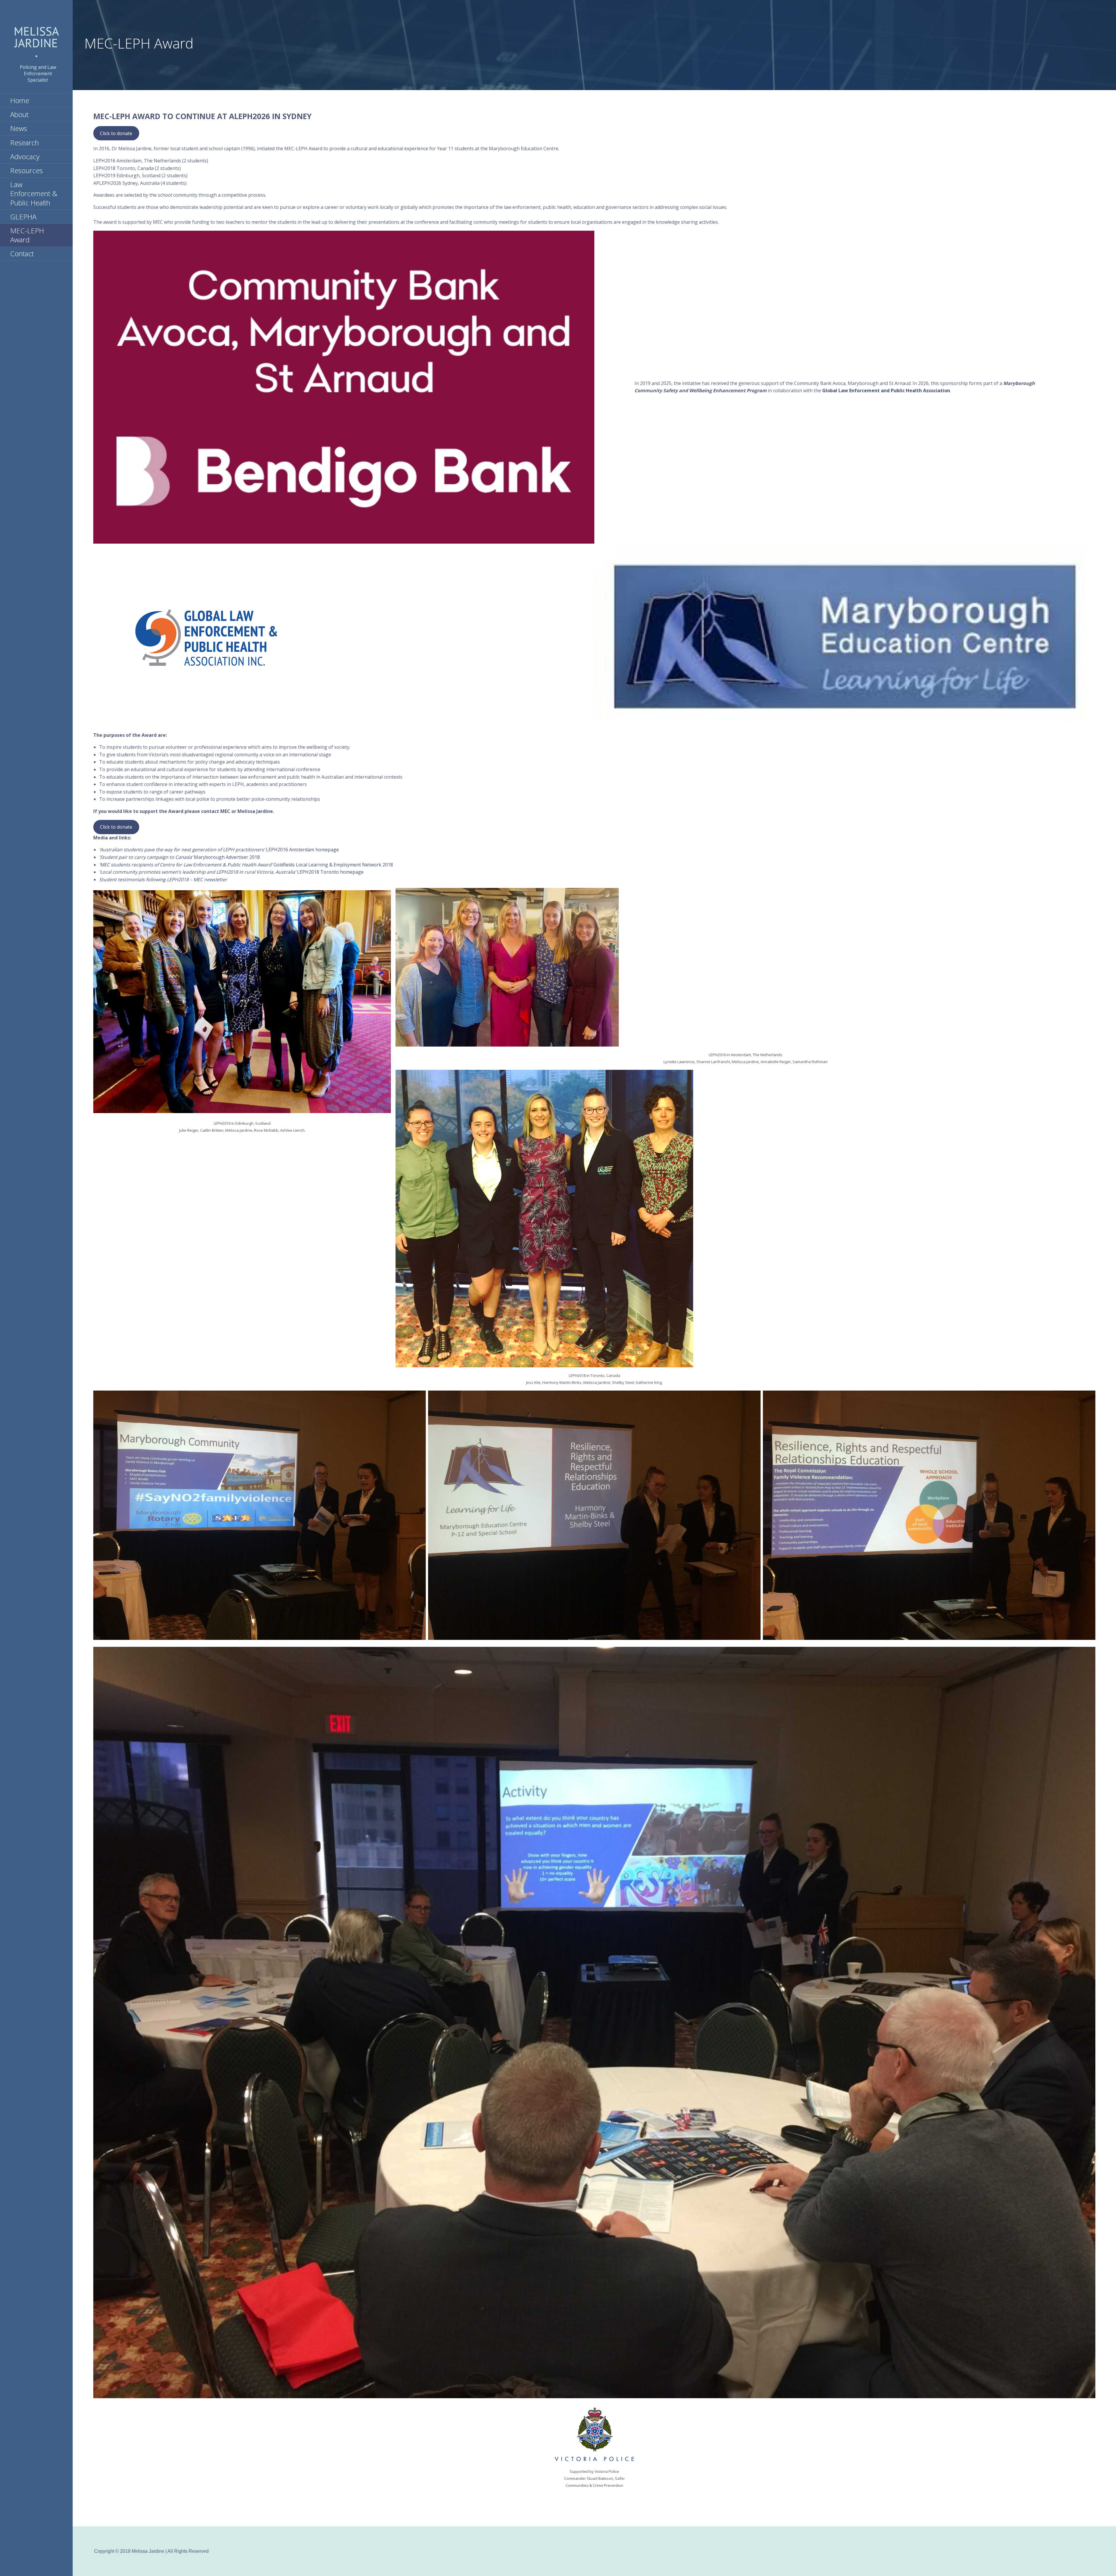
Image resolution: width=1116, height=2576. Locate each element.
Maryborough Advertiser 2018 (179, 857)
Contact (22, 254)
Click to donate (116, 133)
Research (25, 143)
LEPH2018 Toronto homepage (231, 872)
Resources (26, 170)
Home (20, 100)
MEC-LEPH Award (27, 235)
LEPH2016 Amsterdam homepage (219, 850)
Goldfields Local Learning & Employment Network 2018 (246, 865)
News (19, 128)
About (19, 114)
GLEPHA (23, 217)
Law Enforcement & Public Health (34, 193)
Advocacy (25, 156)
